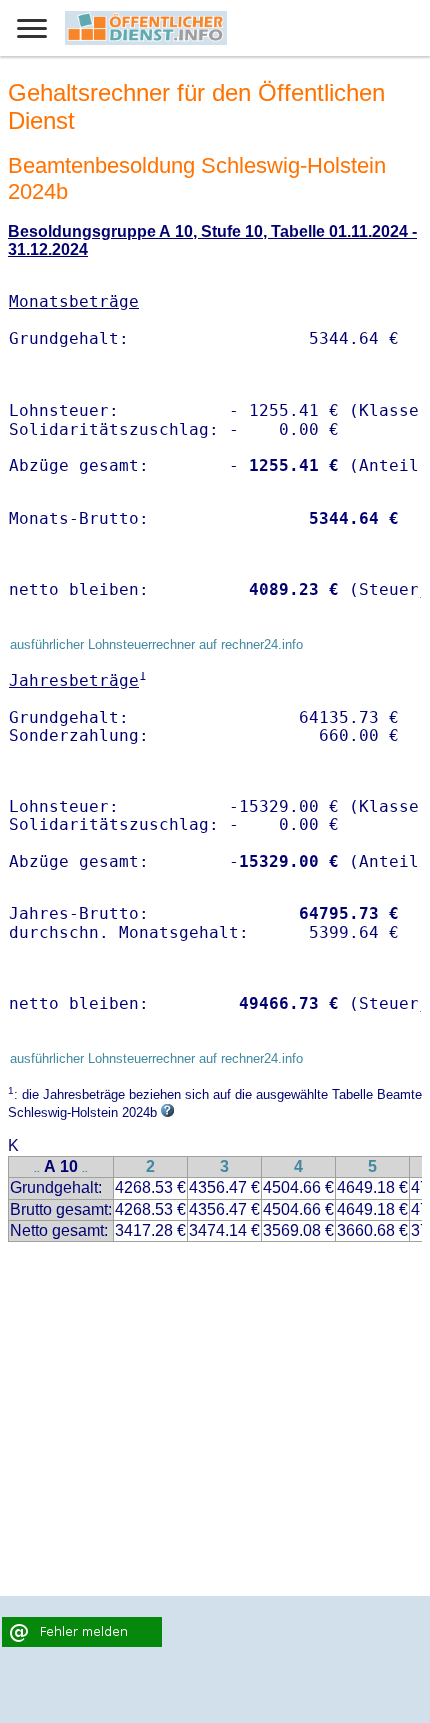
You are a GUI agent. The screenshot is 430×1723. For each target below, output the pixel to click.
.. (37, 1168)
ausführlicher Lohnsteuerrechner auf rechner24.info (156, 644)
